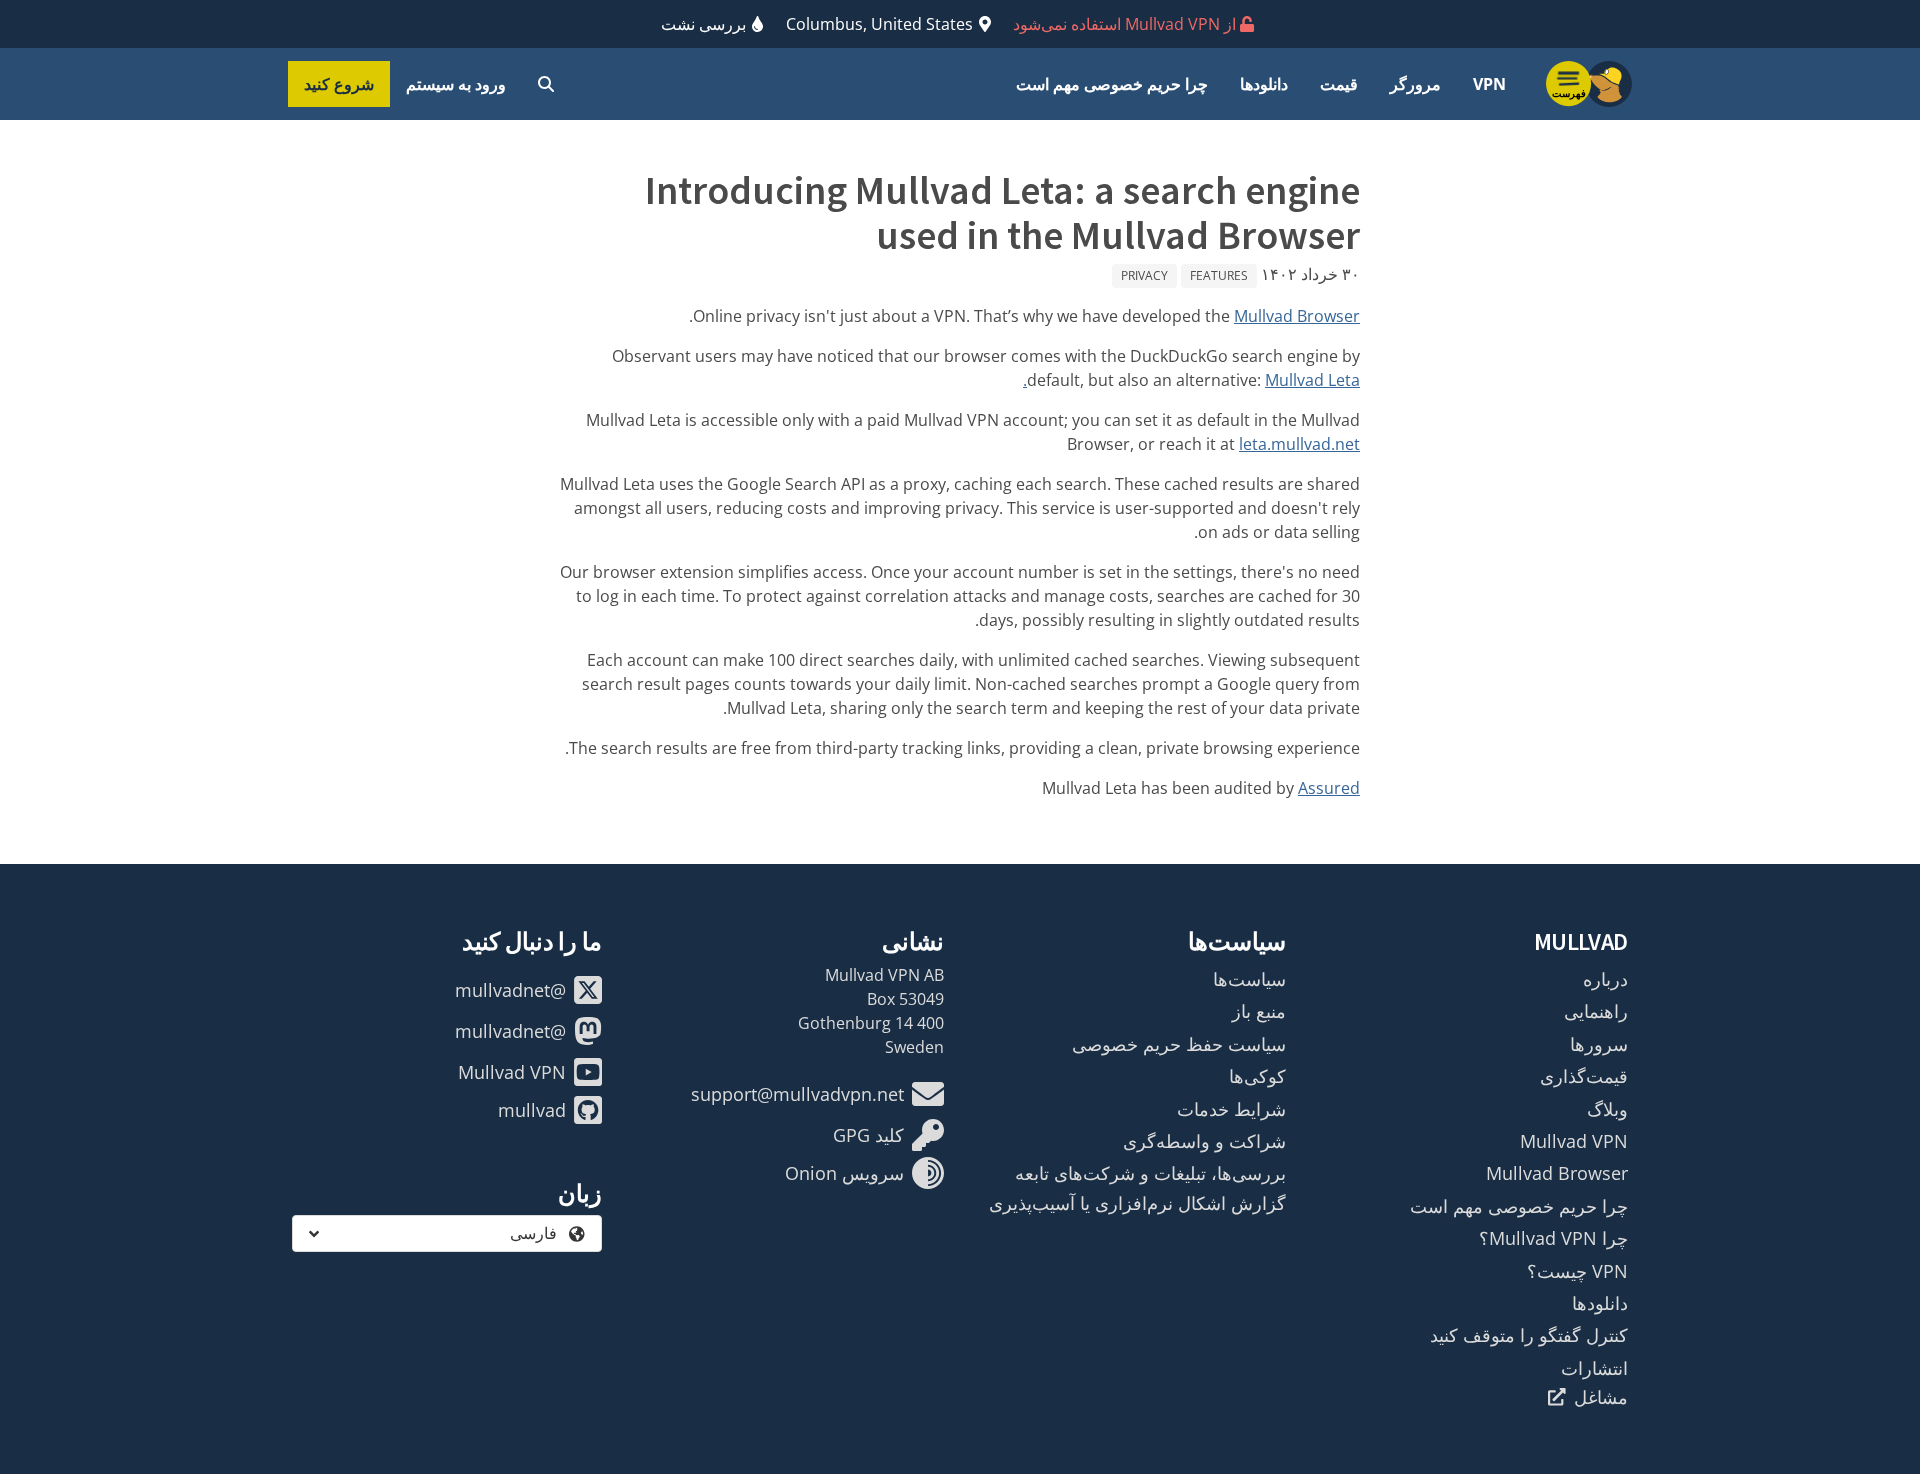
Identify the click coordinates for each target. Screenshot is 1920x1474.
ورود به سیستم (456, 84)
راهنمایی (1596, 1011)
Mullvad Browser (1297, 316)
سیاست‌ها (1249, 979)
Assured (1329, 788)
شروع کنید (339, 84)
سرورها (1599, 1044)
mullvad (532, 1110)
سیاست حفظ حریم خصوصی (1179, 1044)
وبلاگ (1607, 1109)
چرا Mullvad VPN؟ (1553, 1238)
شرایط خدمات (1231, 1109)
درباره (1605, 979)
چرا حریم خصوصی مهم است (1112, 84)
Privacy (1144, 275)
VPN (1489, 84)
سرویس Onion (844, 1173)
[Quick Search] (546, 84)
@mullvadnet (510, 990)
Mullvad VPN (1574, 1141)
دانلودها (1264, 84)
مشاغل (1601, 1397)
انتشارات (1594, 1368)
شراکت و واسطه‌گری (1204, 1141)
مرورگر (1415, 84)
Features (1219, 275)
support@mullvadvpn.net (797, 1094)
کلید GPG (868, 1135)
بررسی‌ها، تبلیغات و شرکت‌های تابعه (1150, 1173)
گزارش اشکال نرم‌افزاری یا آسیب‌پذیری (1137, 1203)
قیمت (1339, 84)
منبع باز (1259, 1011)
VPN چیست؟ (1577, 1271)
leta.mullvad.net (1299, 444)
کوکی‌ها (1257, 1076)
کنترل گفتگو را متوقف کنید (1529, 1335)
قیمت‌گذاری (1584, 1076)
